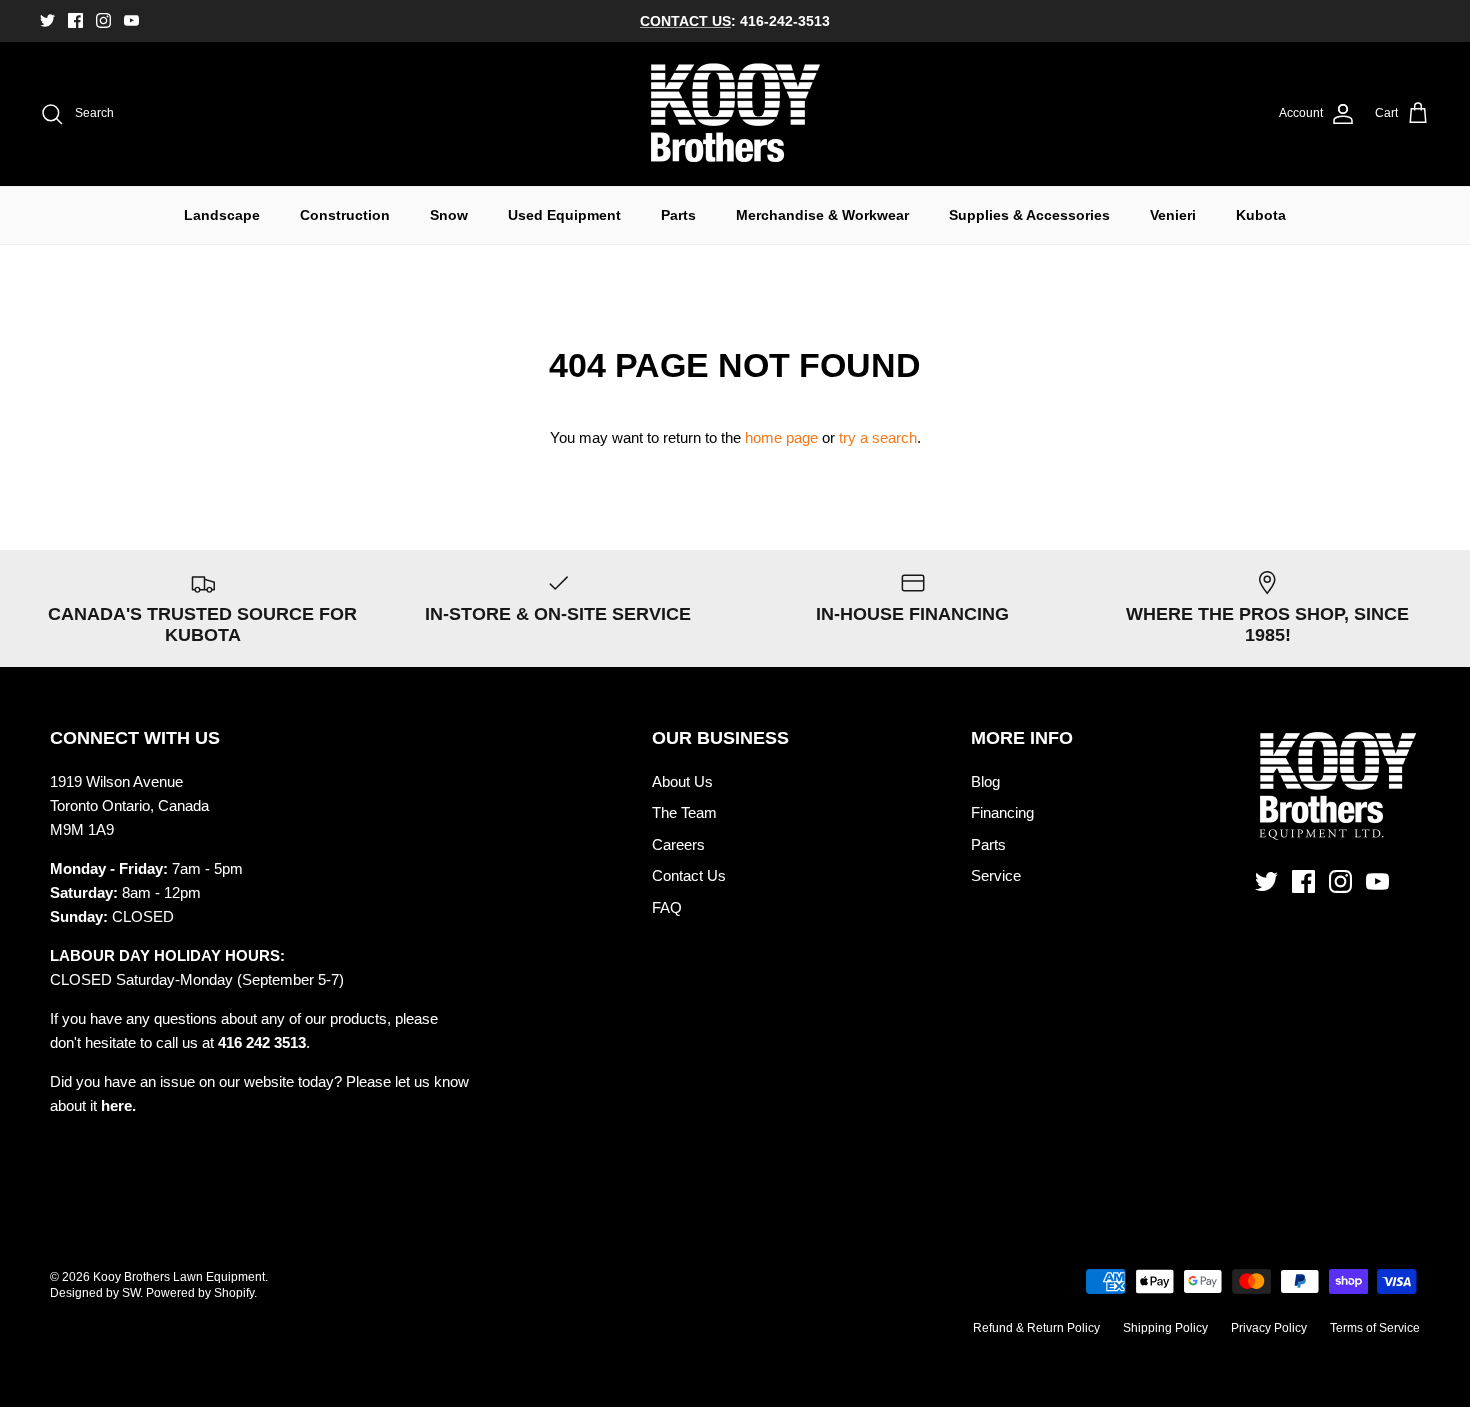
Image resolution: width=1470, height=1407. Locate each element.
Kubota (1261, 215)
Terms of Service (1375, 1328)
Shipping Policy (1165, 1328)
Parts (678, 215)
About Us (682, 781)
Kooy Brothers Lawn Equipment (179, 1277)
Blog (985, 781)
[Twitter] (47, 20)
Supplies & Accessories (1029, 215)
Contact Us (689, 875)
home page (781, 437)
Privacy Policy (1269, 1328)
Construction (345, 215)
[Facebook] (75, 20)
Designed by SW (95, 1293)
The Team (684, 812)
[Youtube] (131, 20)
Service (996, 875)
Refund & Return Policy (1036, 1328)
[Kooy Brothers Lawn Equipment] (735, 114)
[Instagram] (103, 20)
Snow (449, 215)
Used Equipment (564, 215)
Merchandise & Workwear (822, 215)
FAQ (667, 907)
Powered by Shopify (200, 1293)
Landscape (222, 215)
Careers (678, 844)
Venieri (1173, 215)
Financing (1002, 812)
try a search (878, 437)
